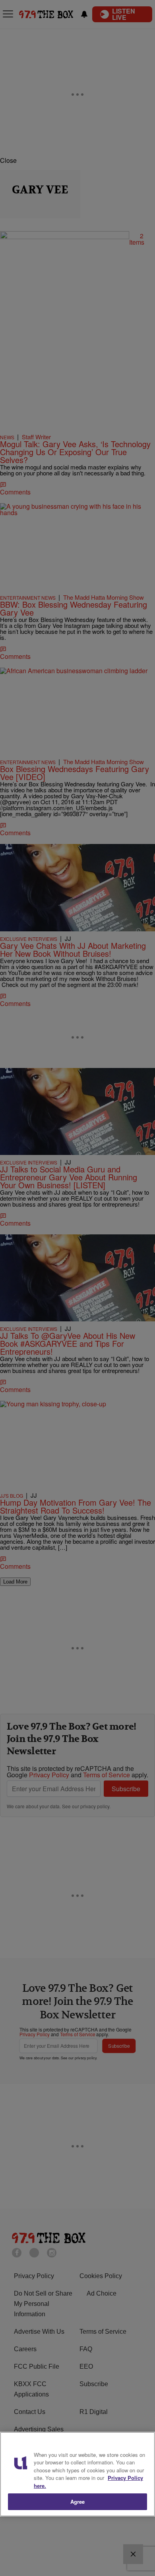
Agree (78, 2502)
